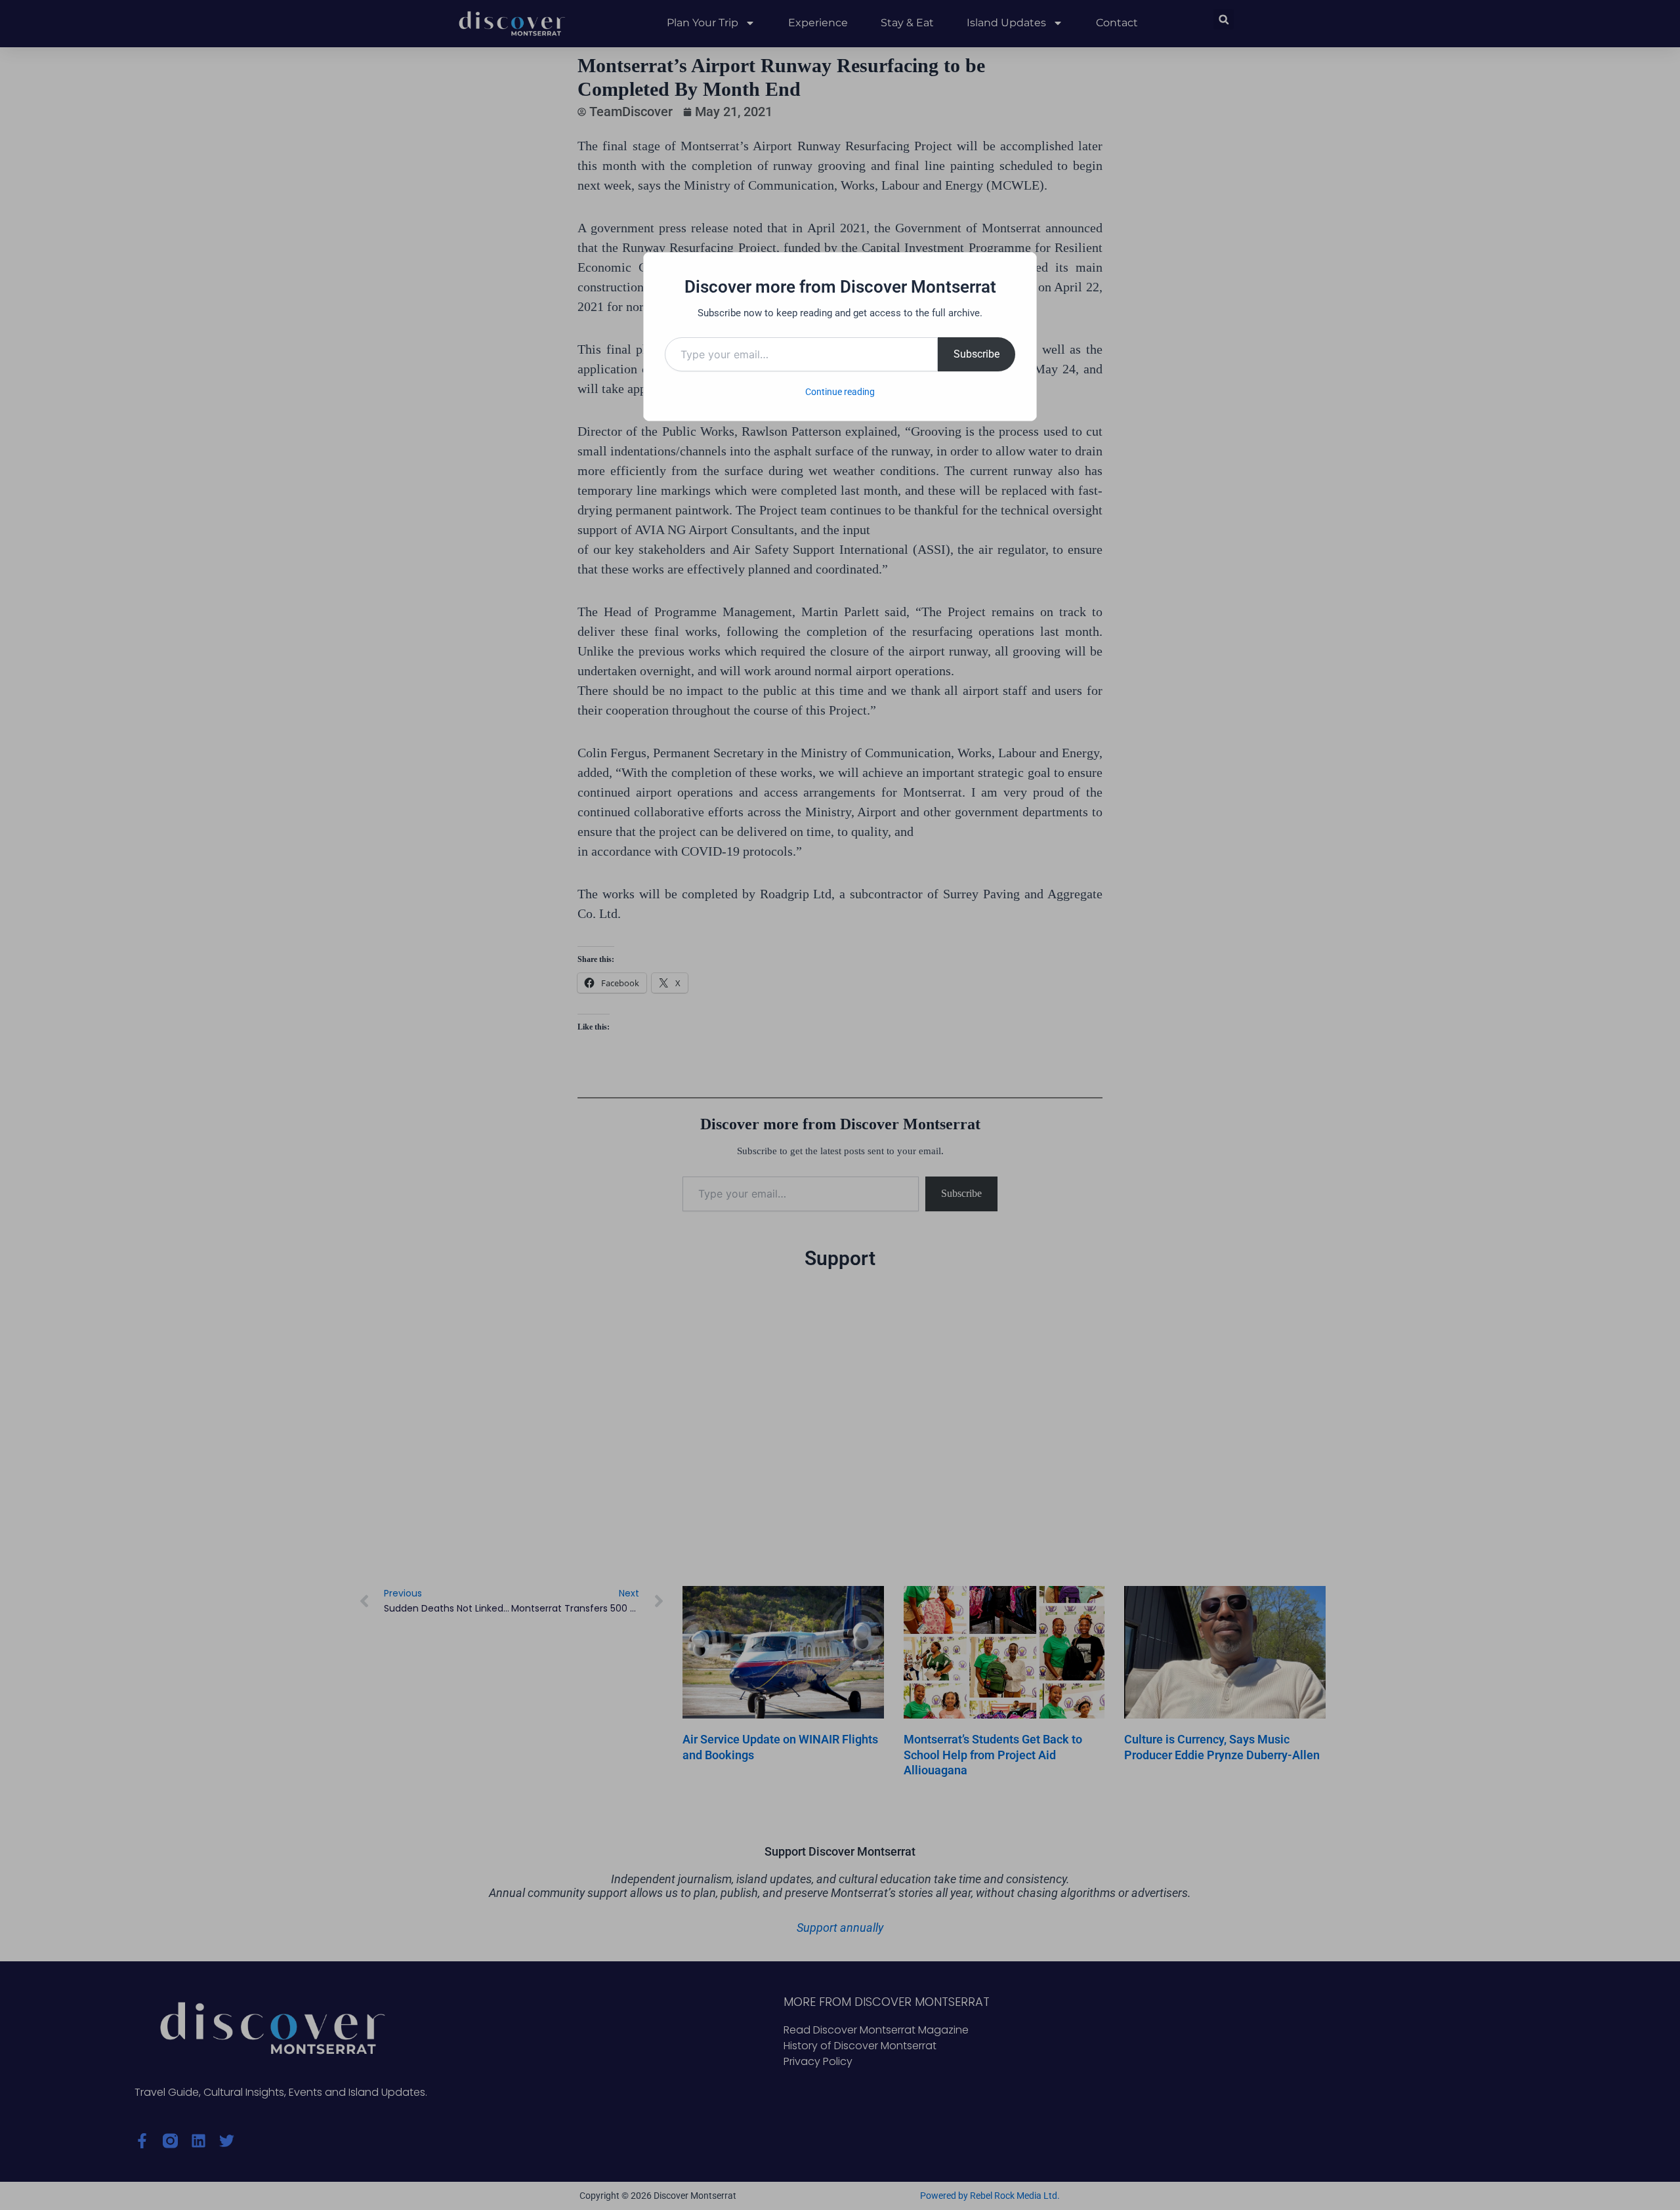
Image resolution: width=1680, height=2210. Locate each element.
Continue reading (840, 392)
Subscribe (976, 354)
